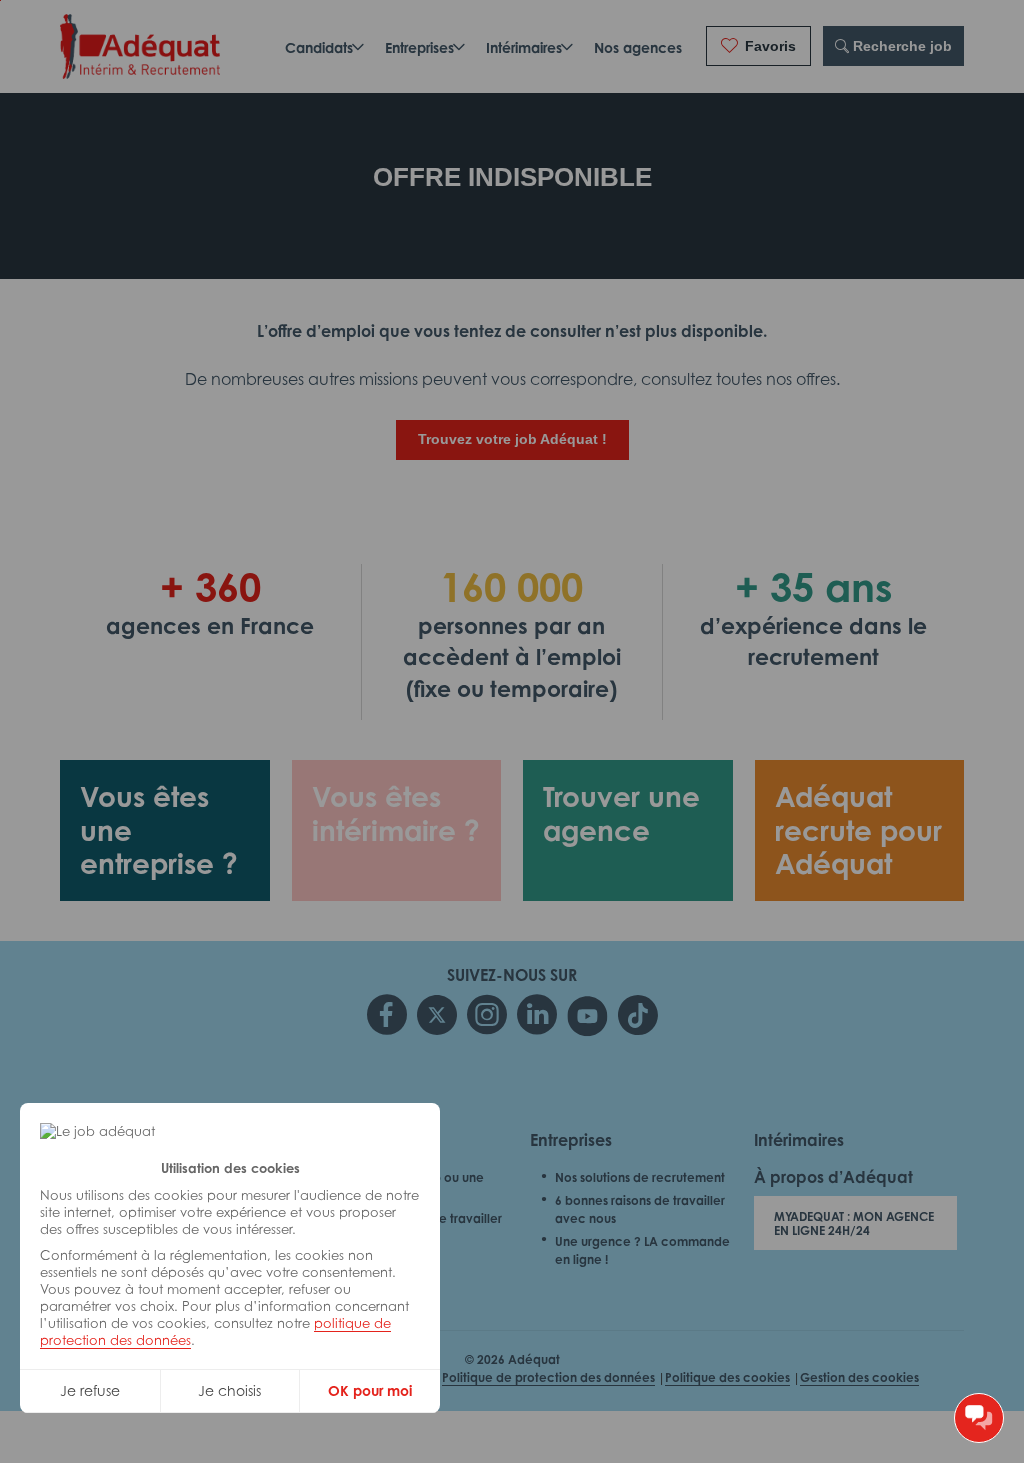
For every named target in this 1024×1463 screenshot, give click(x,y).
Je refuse (90, 1390)
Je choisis (229, 1390)
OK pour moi (370, 1390)
